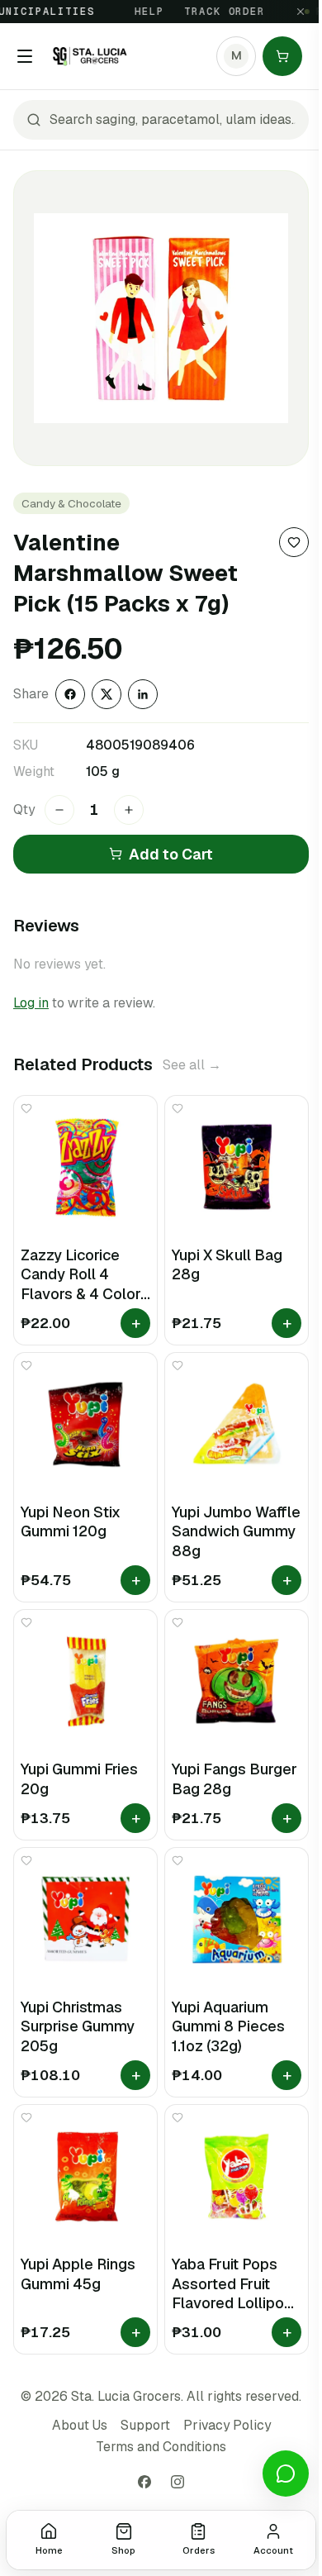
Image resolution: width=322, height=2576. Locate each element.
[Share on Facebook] (70, 694)
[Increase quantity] (129, 810)
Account (273, 2550)
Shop (123, 2550)
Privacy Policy (227, 2425)
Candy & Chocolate (71, 503)
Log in (31, 1003)
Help (138, 12)
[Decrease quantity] (59, 810)
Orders (199, 2550)
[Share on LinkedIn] (143, 694)
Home (49, 2550)
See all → (192, 1065)
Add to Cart (171, 854)
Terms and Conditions (161, 2447)
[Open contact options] (286, 2474)
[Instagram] (178, 2482)
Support (145, 2425)
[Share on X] (107, 694)
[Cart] (282, 56)
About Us (80, 2425)
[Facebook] (144, 2482)
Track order (213, 12)
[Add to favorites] (294, 542)
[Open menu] (25, 56)
